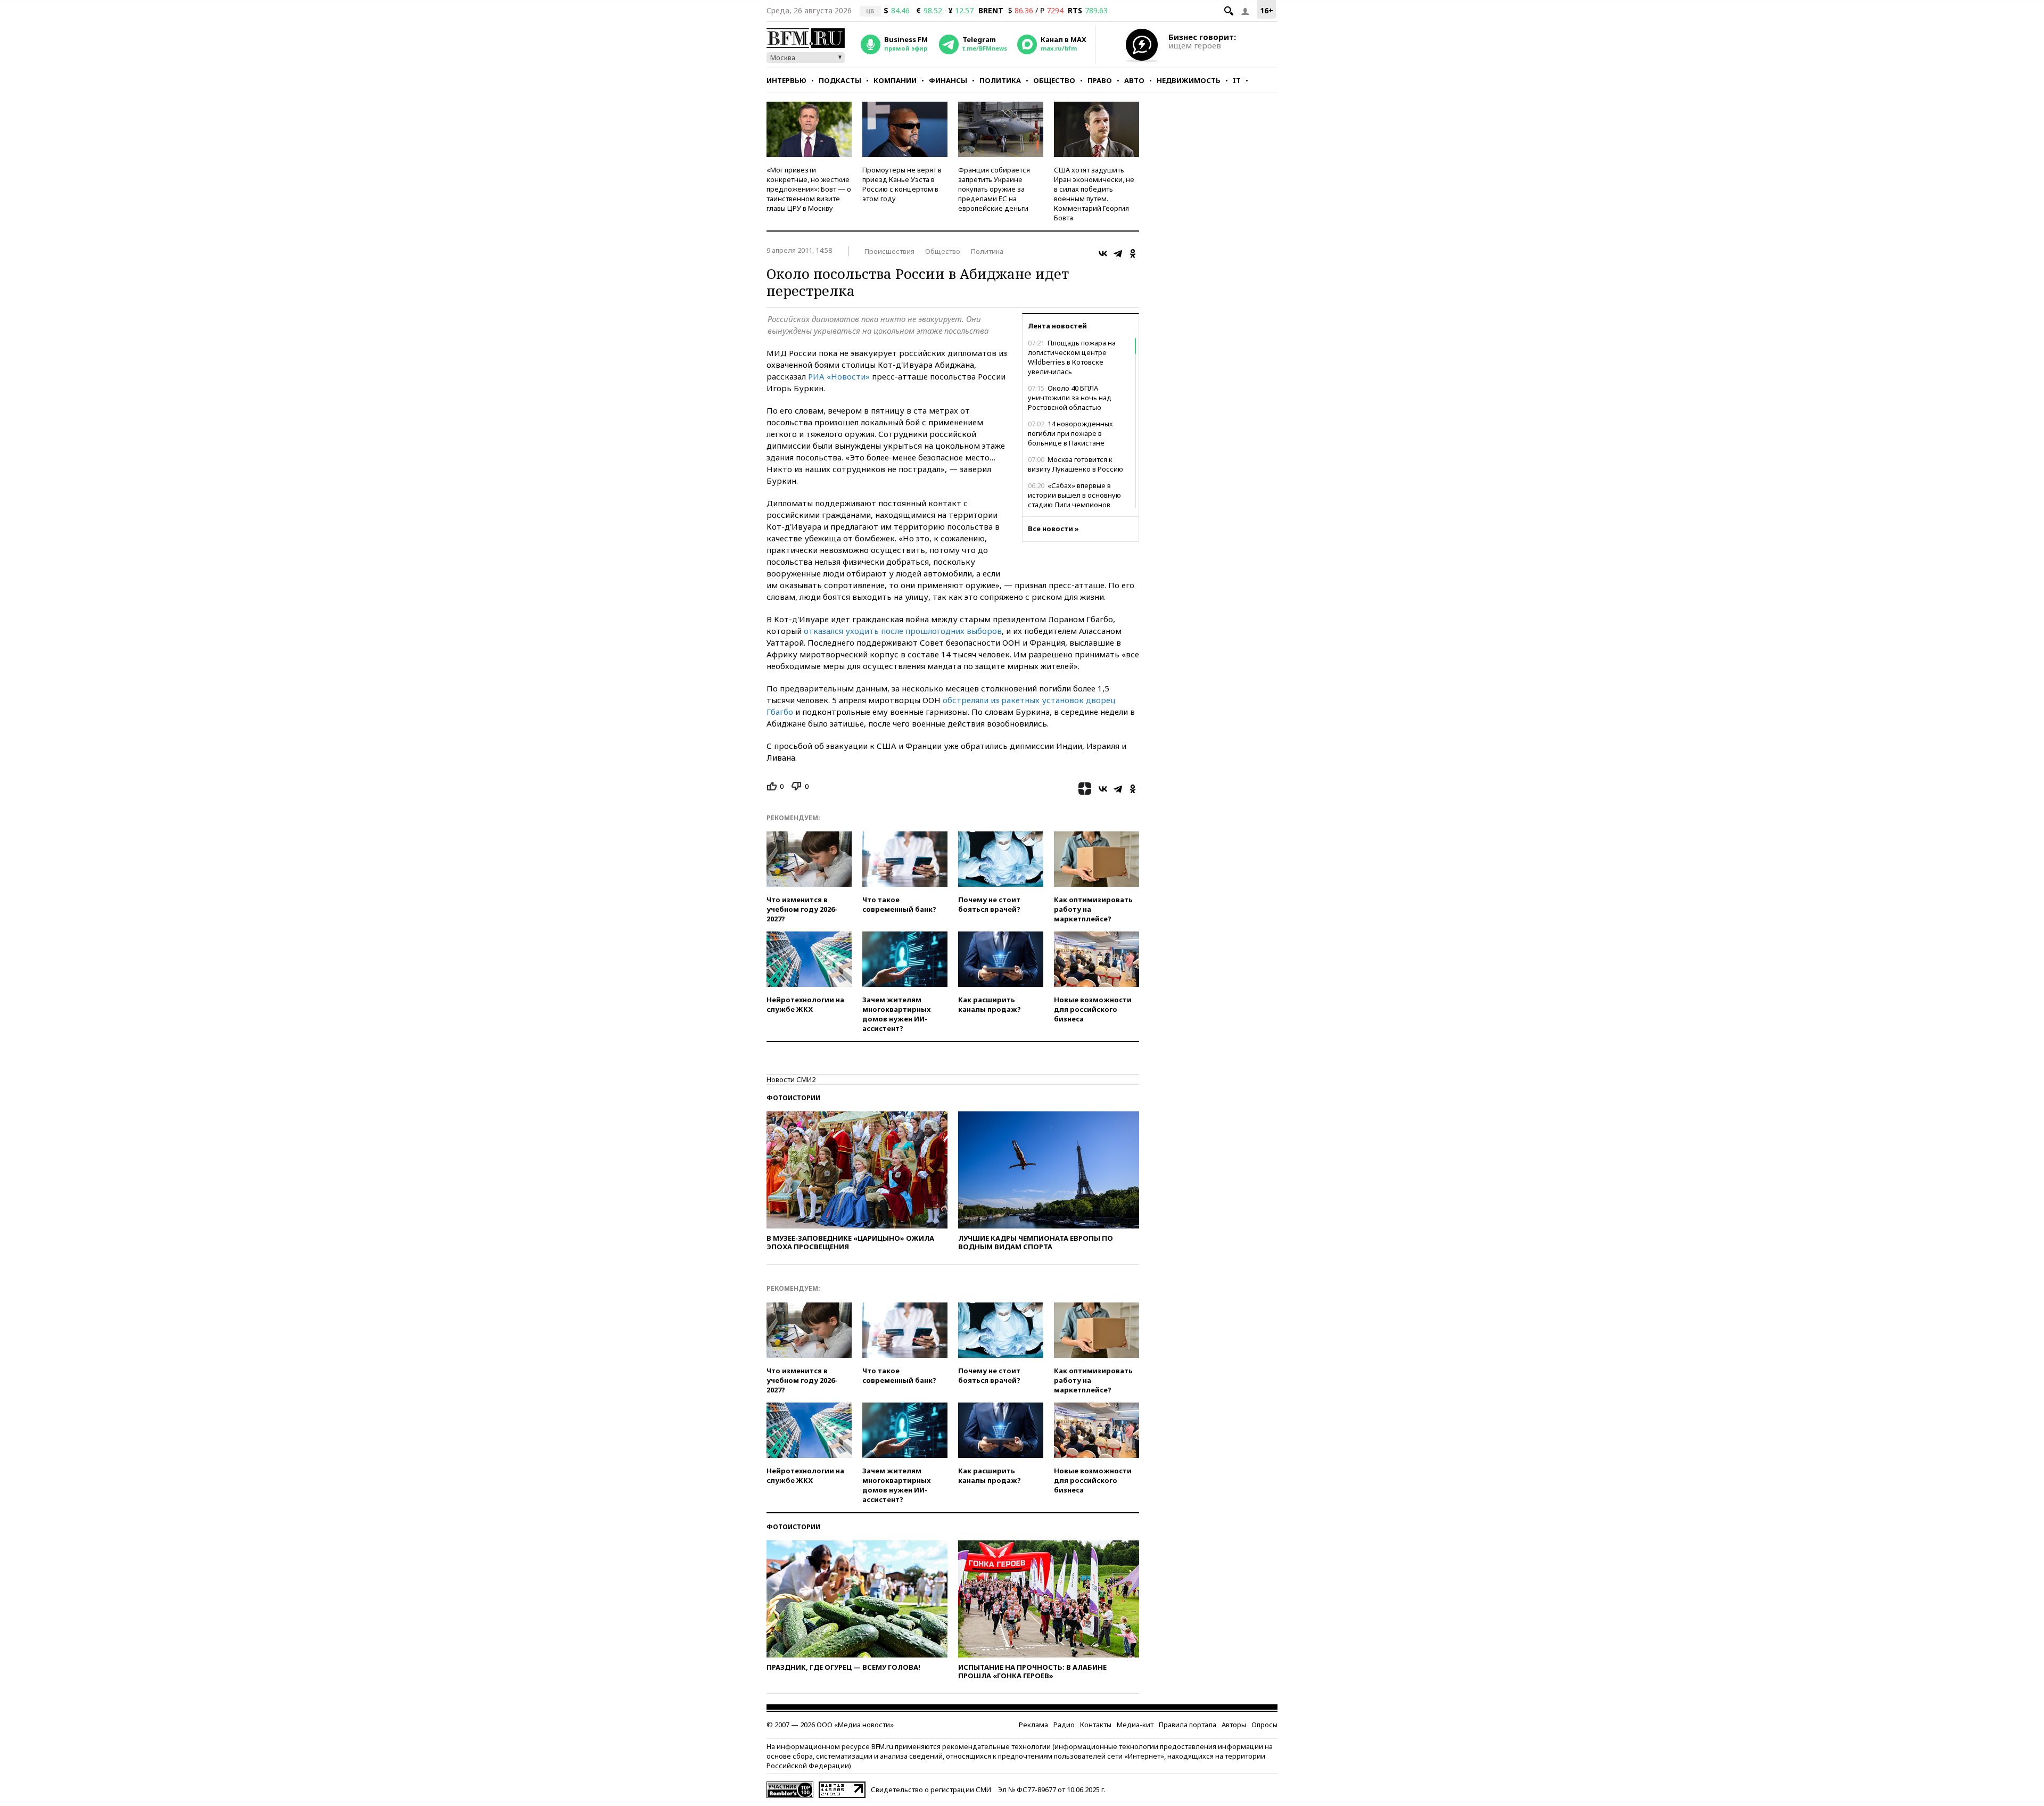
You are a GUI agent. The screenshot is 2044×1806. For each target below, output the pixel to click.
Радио (1064, 1725)
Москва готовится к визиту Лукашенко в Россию (1075, 464)
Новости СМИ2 (791, 1079)
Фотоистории (793, 1098)
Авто (1134, 80)
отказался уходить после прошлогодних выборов (903, 631)
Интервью (786, 80)
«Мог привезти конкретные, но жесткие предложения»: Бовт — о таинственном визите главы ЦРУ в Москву (809, 189)
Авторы (1234, 1725)
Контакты (1096, 1725)
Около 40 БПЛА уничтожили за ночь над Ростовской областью (1070, 398)
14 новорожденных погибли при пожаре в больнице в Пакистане (1070, 433)
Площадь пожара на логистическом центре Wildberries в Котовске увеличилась (1072, 357)
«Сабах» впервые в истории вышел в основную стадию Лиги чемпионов (1074, 495)
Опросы (1264, 1725)
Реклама (1033, 1725)
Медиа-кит (1135, 1725)
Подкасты (840, 80)
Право (1100, 80)
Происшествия (889, 251)
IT (1237, 80)
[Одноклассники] (1133, 253)
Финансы (948, 80)
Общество (1054, 80)
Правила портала (1188, 1725)
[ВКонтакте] (1103, 253)
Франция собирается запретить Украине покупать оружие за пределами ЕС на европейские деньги (994, 189)
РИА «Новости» (839, 376)
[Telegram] (1118, 253)
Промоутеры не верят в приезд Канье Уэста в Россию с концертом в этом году (902, 184)
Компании (895, 80)
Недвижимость (1189, 80)
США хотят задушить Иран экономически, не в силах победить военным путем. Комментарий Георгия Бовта (1094, 194)
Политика (1000, 80)
